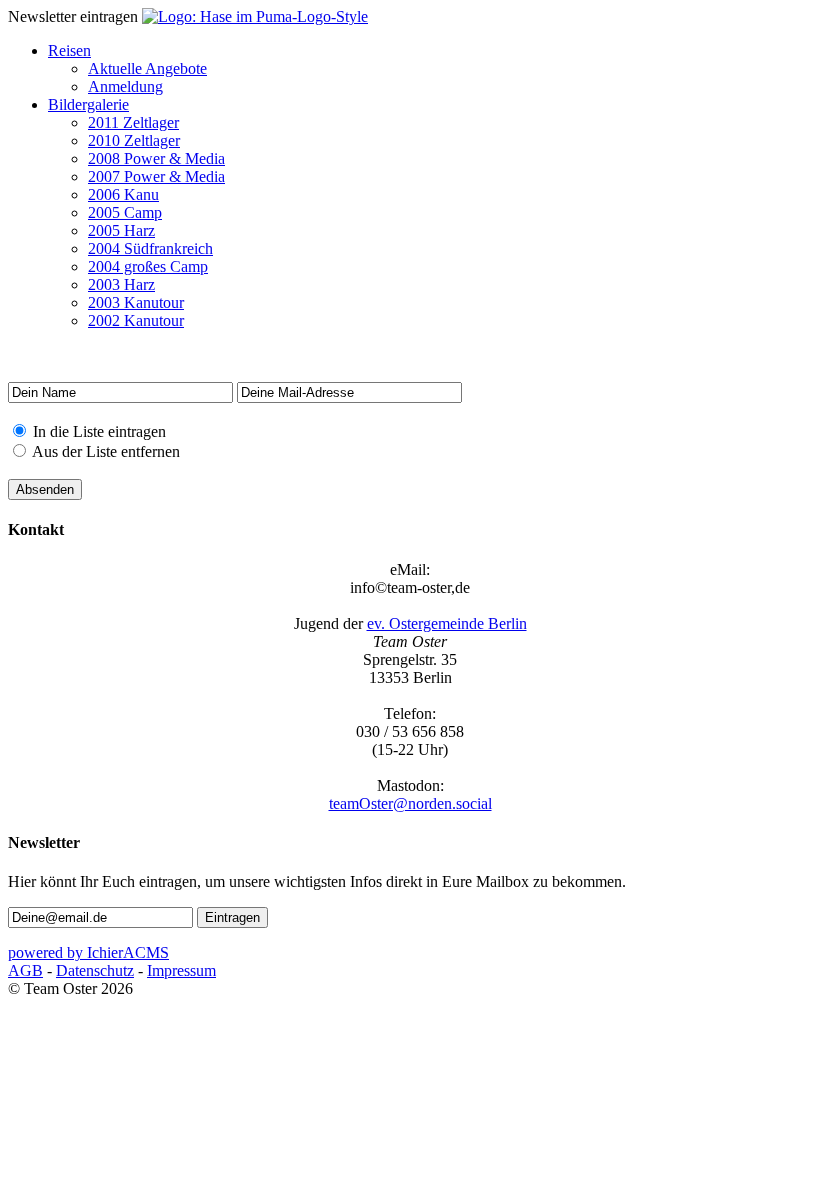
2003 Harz (121, 284)
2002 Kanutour (136, 320)
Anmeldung (125, 86)
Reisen (69, 50)
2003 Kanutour (136, 302)
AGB (25, 970)
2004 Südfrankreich (150, 248)
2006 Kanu (123, 194)
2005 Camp (125, 212)
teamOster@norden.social (410, 803)
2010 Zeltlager (134, 140)
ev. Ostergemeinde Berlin (447, 623)
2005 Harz (121, 230)
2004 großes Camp (148, 266)
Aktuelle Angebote (147, 68)
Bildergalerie (88, 104)
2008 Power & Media (156, 158)
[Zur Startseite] (255, 16)
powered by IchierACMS (88, 952)
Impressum (181, 970)
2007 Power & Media (156, 176)
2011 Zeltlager (133, 122)
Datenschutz (95, 970)
